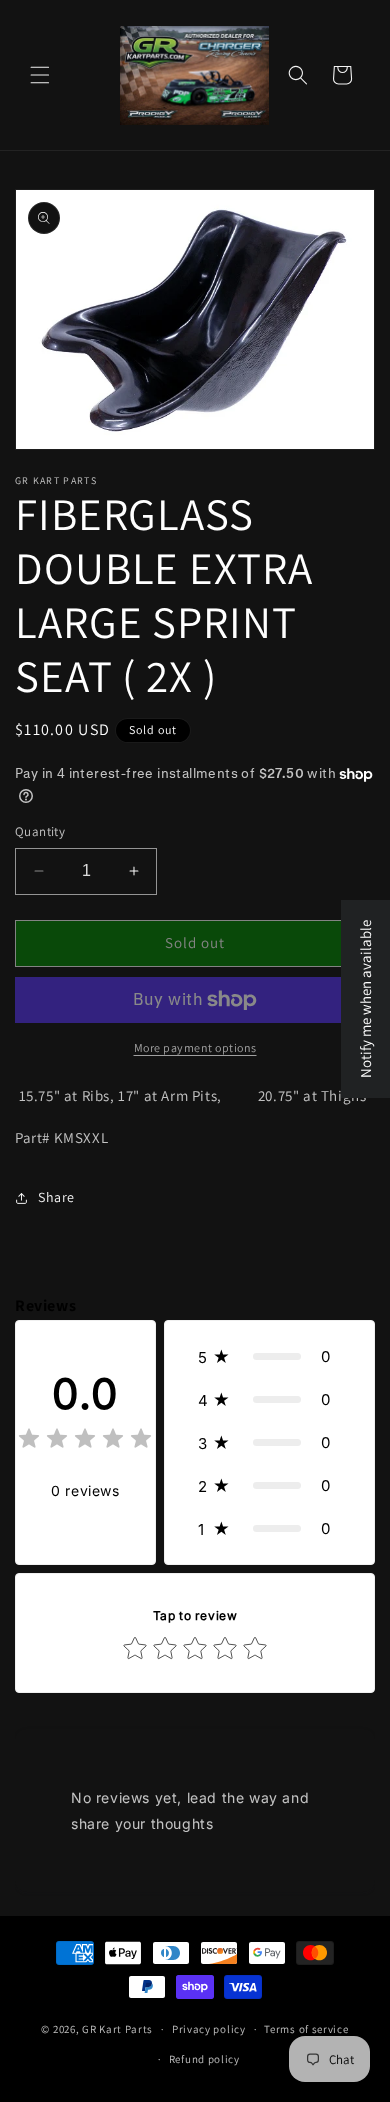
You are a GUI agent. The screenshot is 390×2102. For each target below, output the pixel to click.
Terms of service (306, 2029)
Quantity (40, 831)
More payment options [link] (195, 1047)
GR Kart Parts (117, 2029)
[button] (40, 75)
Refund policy (204, 2059)
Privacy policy (209, 2029)
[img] (85, 1441)
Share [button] (56, 1197)
